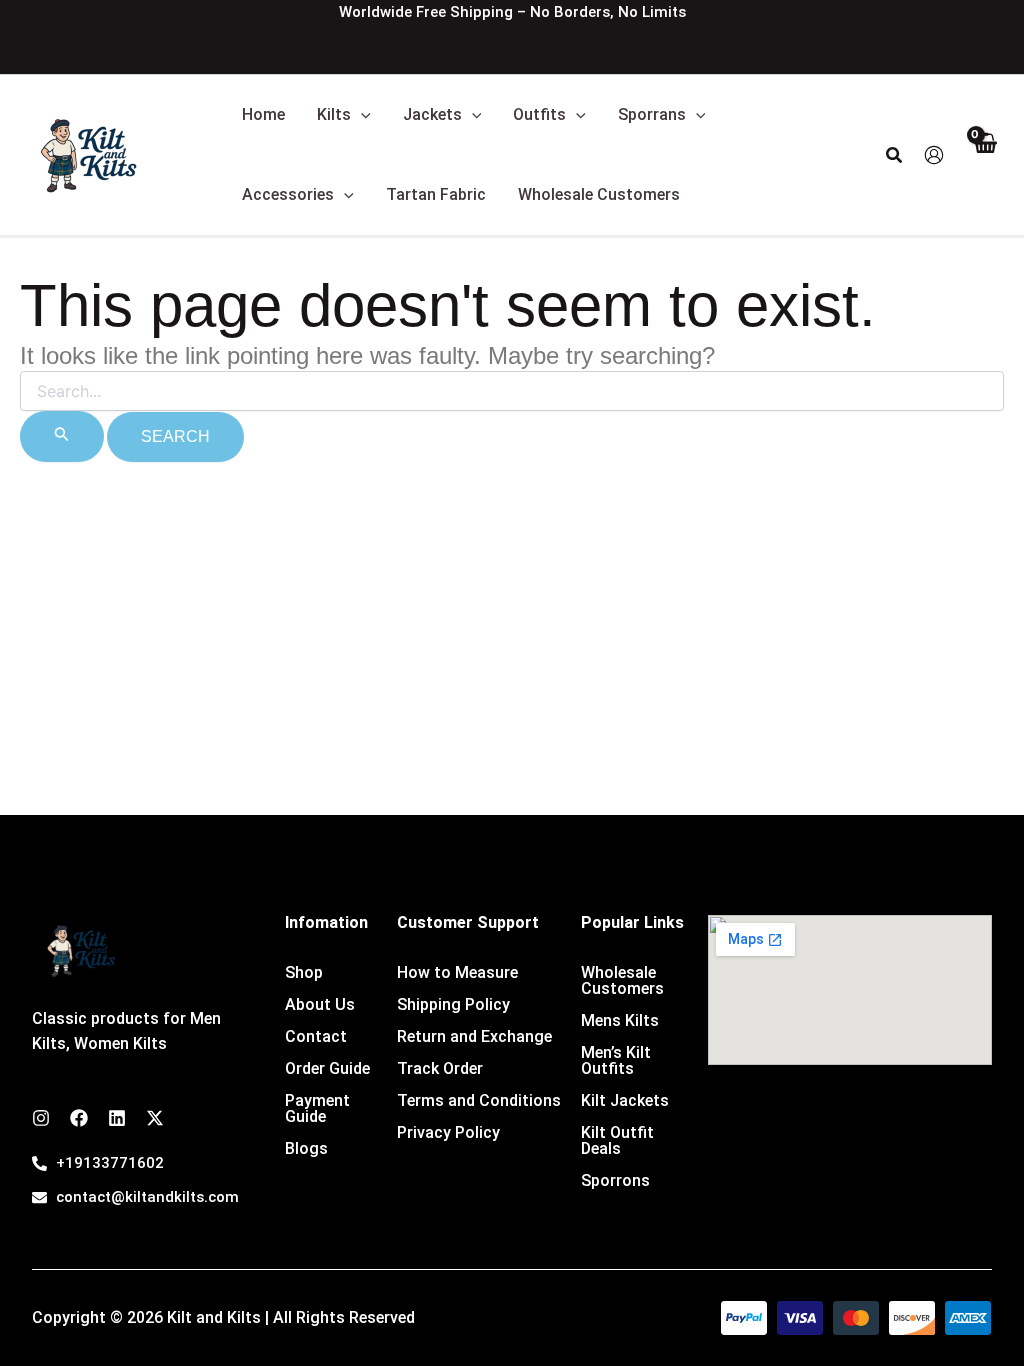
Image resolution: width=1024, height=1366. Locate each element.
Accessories (288, 194)
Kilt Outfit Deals (617, 1140)
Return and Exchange (474, 1036)
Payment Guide (317, 1108)
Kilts (334, 114)
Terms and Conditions (479, 1100)
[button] (361, 115)
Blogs (306, 1148)
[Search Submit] (62, 436)
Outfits (539, 114)
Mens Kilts (620, 1020)
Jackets (432, 114)
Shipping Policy (453, 1004)
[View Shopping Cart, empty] (984, 155)
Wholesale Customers (599, 194)
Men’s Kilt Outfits (616, 1060)
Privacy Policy (448, 1132)
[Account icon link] (934, 155)
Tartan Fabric (436, 194)
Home (263, 114)
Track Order (440, 1068)
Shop (304, 972)
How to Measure (457, 972)
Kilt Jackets (625, 1100)
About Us (320, 1004)
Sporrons (615, 1180)
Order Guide (327, 1068)
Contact (316, 1036)
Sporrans (652, 114)
